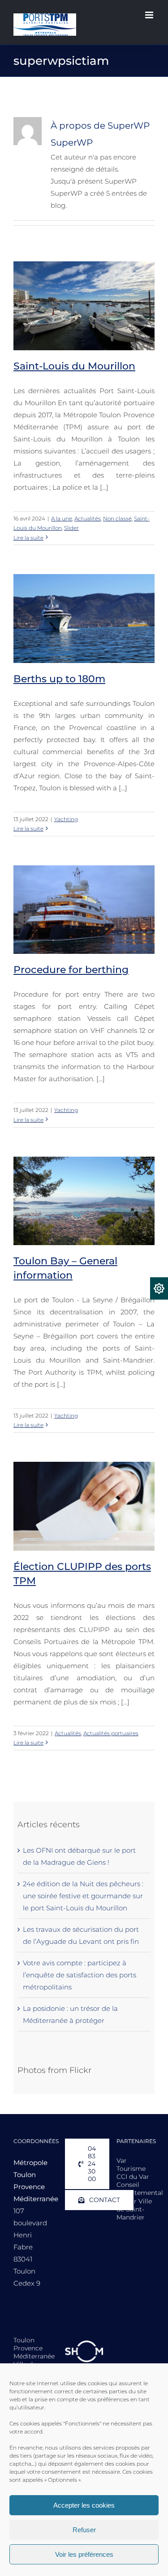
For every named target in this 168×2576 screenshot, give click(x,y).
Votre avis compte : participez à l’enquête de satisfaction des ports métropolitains (80, 1975)
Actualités (88, 518)
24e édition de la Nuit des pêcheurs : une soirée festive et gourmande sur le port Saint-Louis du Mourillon (83, 1896)
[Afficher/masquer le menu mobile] (150, 15)
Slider (71, 528)
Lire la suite (28, 538)
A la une (62, 518)
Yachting (66, 819)
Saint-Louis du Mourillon (74, 366)
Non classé (117, 518)
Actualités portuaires (111, 1733)
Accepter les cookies (84, 2505)
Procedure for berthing (71, 970)
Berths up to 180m (59, 679)
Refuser (84, 2530)
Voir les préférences (84, 2554)
